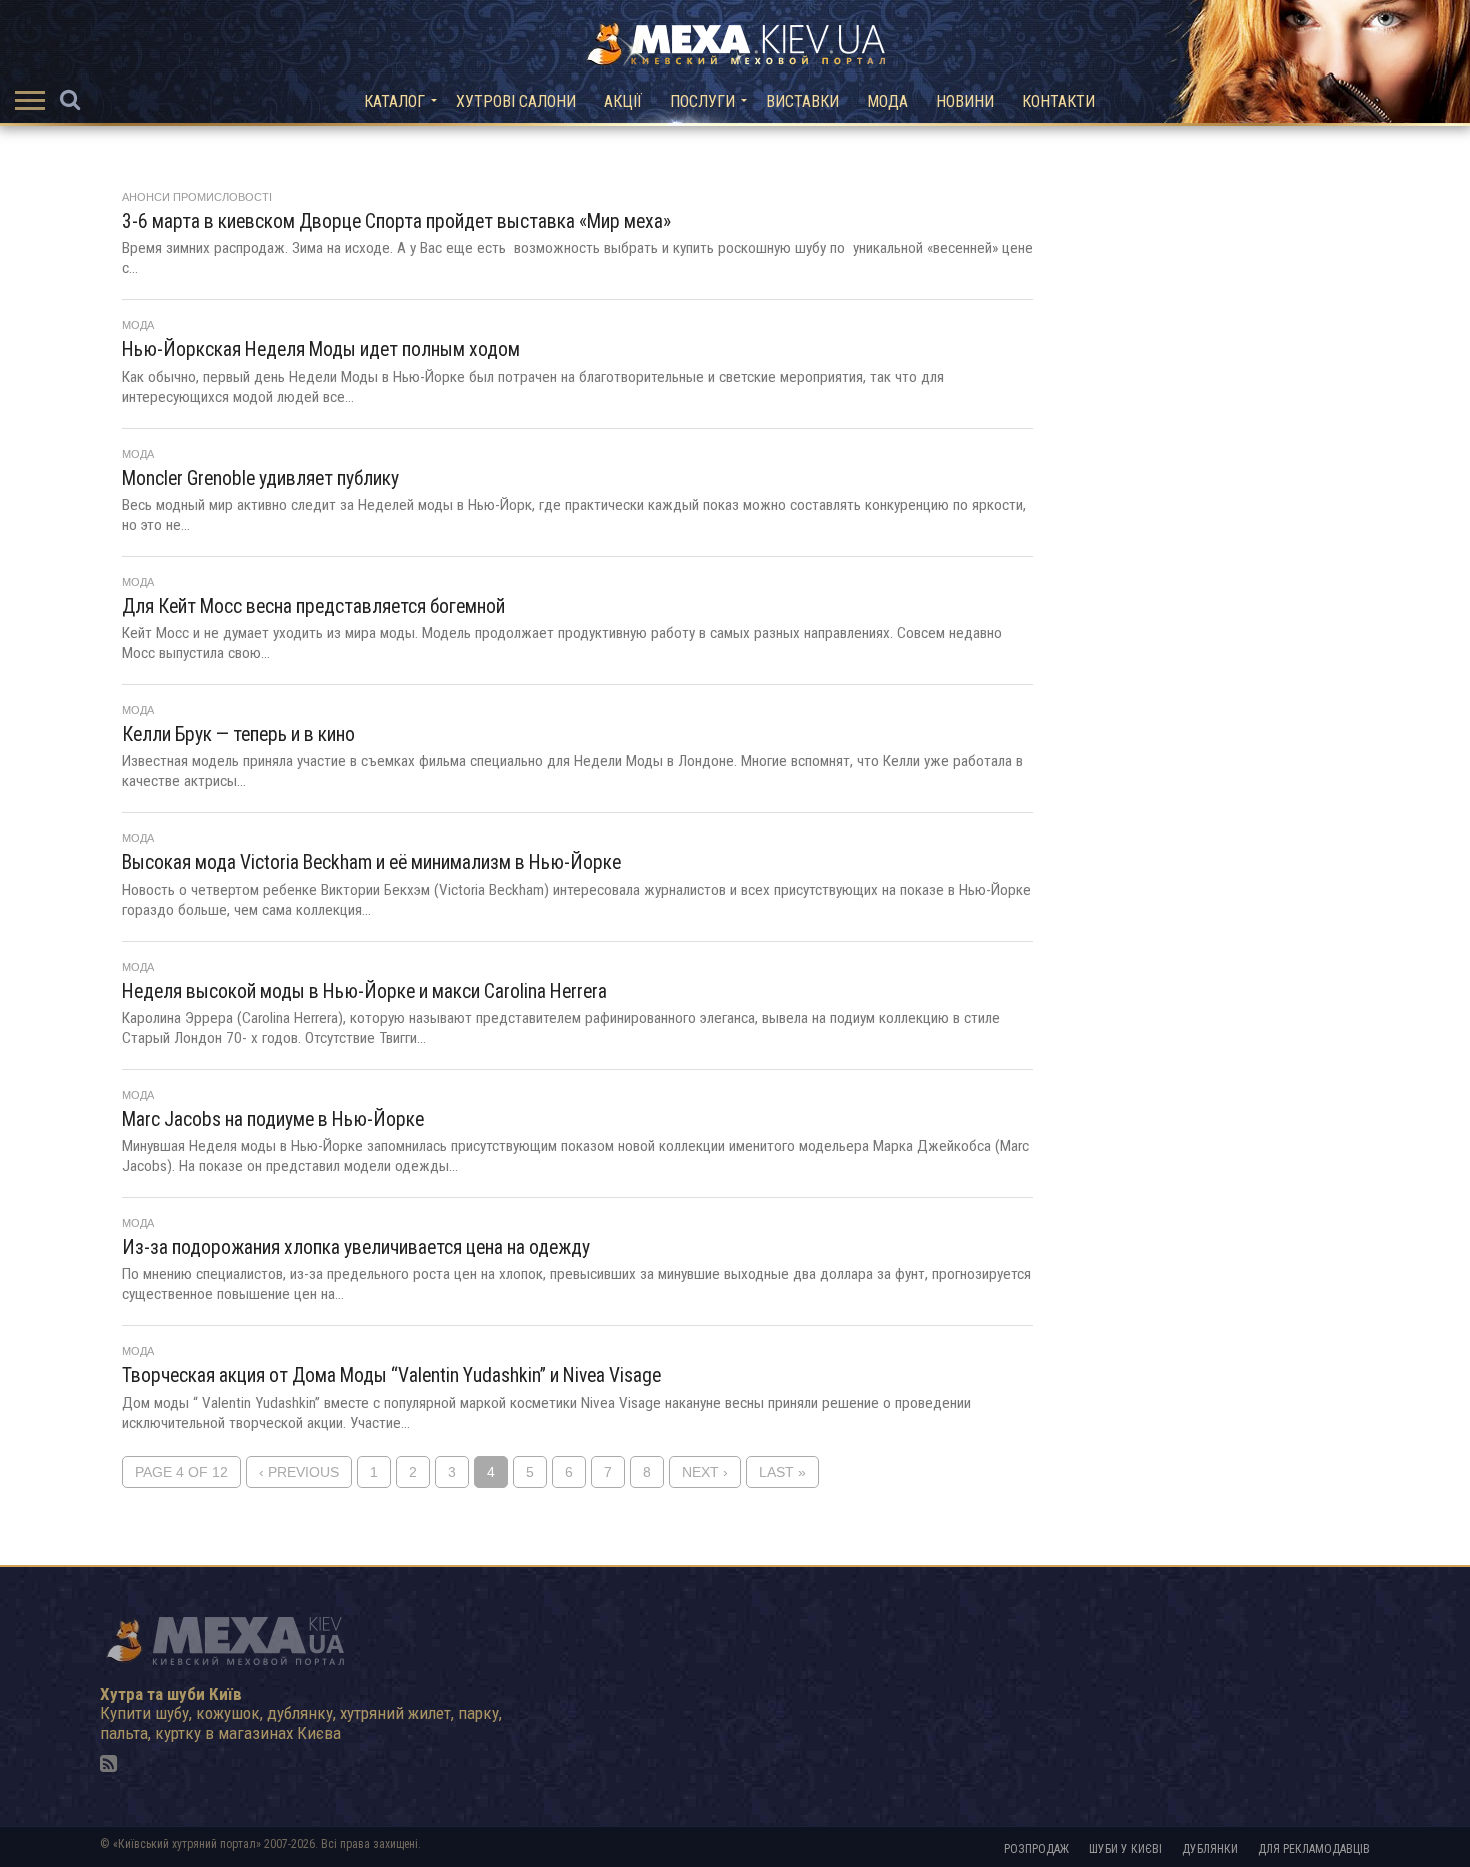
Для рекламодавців (1314, 1849)
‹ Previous (299, 1472)
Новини (965, 101)
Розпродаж (1036, 1849)
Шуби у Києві (1125, 1849)
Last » (782, 1472)
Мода (887, 101)
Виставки (802, 101)
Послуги (702, 101)
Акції (623, 101)
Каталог (394, 101)
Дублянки (1210, 1849)
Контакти (1058, 101)
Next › (705, 1472)
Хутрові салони (516, 101)
